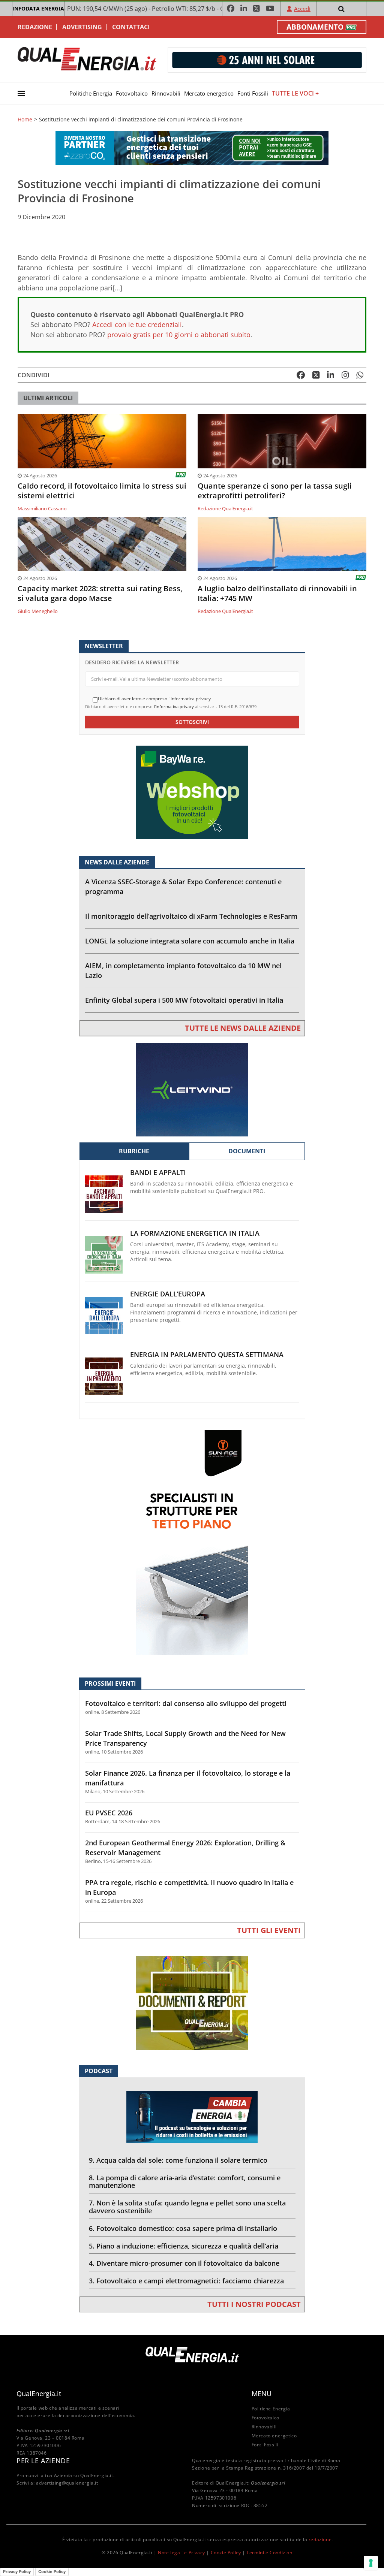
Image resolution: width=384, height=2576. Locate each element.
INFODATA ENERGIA (38, 8)
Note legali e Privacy (181, 2553)
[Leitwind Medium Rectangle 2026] (192, 1089)
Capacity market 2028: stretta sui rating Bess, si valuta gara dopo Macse (100, 594)
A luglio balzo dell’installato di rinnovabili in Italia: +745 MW (277, 594)
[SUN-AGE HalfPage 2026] (192, 1542)
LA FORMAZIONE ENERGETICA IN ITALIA (195, 1233)
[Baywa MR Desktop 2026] (192, 792)
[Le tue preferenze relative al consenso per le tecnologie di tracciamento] (371, 2563)
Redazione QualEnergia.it (225, 508)
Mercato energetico (209, 93)
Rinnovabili (166, 93)
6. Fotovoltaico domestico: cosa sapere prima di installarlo (183, 2228)
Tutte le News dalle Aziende (243, 1028)
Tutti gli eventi (269, 1930)
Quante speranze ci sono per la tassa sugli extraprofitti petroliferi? (275, 491)
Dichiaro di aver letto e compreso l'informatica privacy (154, 699)
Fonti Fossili (253, 93)
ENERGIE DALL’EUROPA (168, 1294)
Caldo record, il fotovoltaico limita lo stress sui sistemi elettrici (102, 491)
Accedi (302, 9)
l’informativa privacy (174, 706)
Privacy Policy (17, 2572)
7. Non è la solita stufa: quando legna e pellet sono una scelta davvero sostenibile (187, 2207)
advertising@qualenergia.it (67, 2483)
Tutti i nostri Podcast (254, 2304)
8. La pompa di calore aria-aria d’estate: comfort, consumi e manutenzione (185, 2182)
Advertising (82, 27)
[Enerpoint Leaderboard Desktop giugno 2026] (267, 59)
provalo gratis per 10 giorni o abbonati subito (179, 335)
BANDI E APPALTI (158, 1173)
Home (25, 120)
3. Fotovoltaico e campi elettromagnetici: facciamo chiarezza (186, 2281)
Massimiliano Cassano (42, 508)
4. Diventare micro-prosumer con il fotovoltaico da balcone (184, 2263)
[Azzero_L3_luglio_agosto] (192, 147)
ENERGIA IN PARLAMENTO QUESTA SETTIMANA (207, 1355)
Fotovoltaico (132, 93)
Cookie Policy (226, 2553)
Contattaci (131, 27)
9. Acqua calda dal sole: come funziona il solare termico (178, 2160)
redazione (320, 2539)
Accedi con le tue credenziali (137, 324)
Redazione (35, 27)
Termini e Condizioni (270, 2553)
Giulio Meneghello (38, 611)
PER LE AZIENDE (43, 2461)
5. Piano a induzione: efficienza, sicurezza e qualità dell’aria (184, 2246)
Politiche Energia (91, 93)
